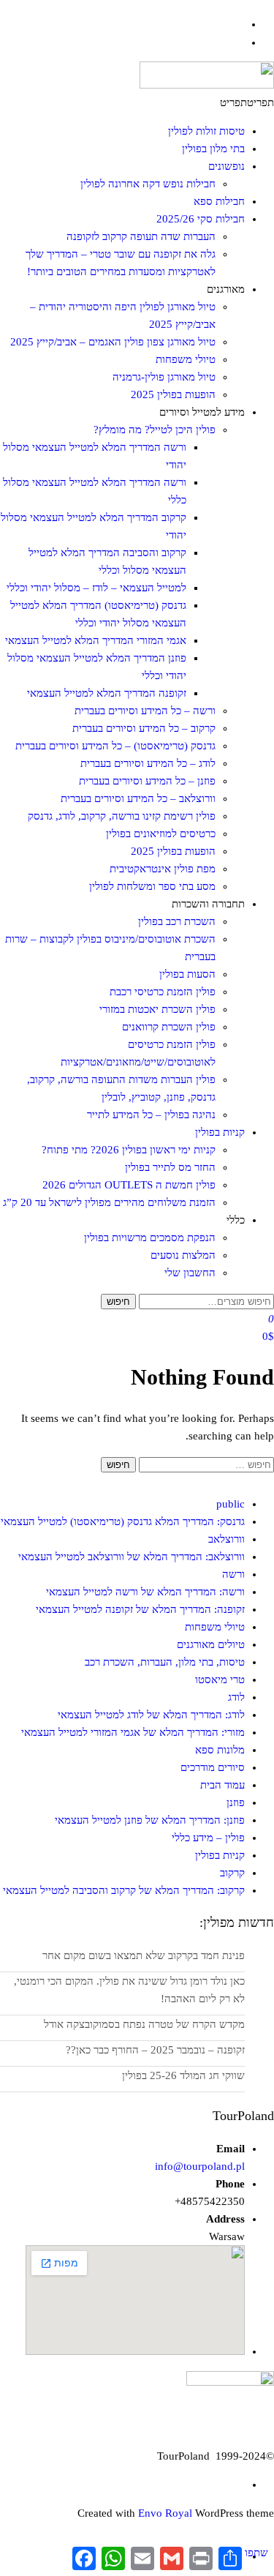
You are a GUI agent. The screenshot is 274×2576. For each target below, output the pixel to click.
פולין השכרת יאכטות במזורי (157, 1009)
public (231, 1504)
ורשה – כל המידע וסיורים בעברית (145, 711)
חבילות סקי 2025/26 (201, 219)
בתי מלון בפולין (213, 149)
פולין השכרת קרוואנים (169, 1027)
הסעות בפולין (187, 974)
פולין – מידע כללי (208, 1838)
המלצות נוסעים (183, 1255)
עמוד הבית (222, 1785)
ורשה (233, 1574)
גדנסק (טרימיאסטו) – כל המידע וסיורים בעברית (115, 746)
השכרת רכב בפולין (177, 921)
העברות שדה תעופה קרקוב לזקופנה (141, 236)
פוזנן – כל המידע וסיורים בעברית (147, 781)
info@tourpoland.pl (200, 2166)
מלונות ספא (220, 1750)
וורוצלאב (227, 1539)
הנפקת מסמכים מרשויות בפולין (150, 1238)
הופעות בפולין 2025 (173, 394)
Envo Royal (165, 2513)
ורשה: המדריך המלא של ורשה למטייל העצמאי (145, 1592)
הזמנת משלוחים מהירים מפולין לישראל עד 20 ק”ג (109, 1202)
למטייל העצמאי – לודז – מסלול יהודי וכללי (96, 588)
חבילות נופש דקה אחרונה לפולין (148, 184)
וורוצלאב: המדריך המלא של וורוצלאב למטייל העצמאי (132, 1557)
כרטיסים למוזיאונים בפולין (161, 834)
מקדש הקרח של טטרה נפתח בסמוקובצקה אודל (144, 2024)
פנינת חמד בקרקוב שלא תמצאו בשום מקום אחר (144, 1955)
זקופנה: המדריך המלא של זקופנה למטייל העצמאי (140, 1609)
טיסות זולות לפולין (206, 131)
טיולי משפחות (186, 359)
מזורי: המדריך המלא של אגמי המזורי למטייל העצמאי (133, 1732)
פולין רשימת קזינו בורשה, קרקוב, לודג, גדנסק (122, 816)
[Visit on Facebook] (238, 24)
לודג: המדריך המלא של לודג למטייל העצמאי (151, 1715)
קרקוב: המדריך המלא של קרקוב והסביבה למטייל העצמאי (124, 1890)
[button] (247, 102)
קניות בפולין (220, 1132)
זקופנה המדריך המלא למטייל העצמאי (107, 693)
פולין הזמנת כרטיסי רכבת (163, 992)
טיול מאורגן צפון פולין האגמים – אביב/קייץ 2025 (113, 342)
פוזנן (236, 1802)
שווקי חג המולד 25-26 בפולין (183, 2075)
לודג (236, 1697)
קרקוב (232, 1873)
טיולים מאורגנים (211, 1644)
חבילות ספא (219, 201)
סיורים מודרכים (213, 1767)
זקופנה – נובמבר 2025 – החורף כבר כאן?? (155, 2050)
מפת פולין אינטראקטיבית (163, 869)
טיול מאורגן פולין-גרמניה (164, 377)
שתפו (256, 2553)
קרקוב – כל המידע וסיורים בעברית (144, 728)
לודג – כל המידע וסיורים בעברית (148, 763)
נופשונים (227, 166)
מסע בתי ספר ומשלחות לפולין (152, 886)
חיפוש (118, 1302)
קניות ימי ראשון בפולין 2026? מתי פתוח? (129, 1150)
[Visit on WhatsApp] (238, 42)
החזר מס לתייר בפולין (170, 1167)
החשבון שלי (190, 1273)
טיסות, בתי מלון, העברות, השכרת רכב (165, 1662)
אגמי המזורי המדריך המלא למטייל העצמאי (96, 640)
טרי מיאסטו (220, 1680)
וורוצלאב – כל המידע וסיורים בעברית (138, 798)
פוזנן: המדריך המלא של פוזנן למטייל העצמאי (150, 1820)
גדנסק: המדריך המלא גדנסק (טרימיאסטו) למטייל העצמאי (123, 1521)
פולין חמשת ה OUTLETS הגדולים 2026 (129, 1185)
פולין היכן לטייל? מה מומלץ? (155, 430)
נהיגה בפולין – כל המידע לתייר (151, 1115)
